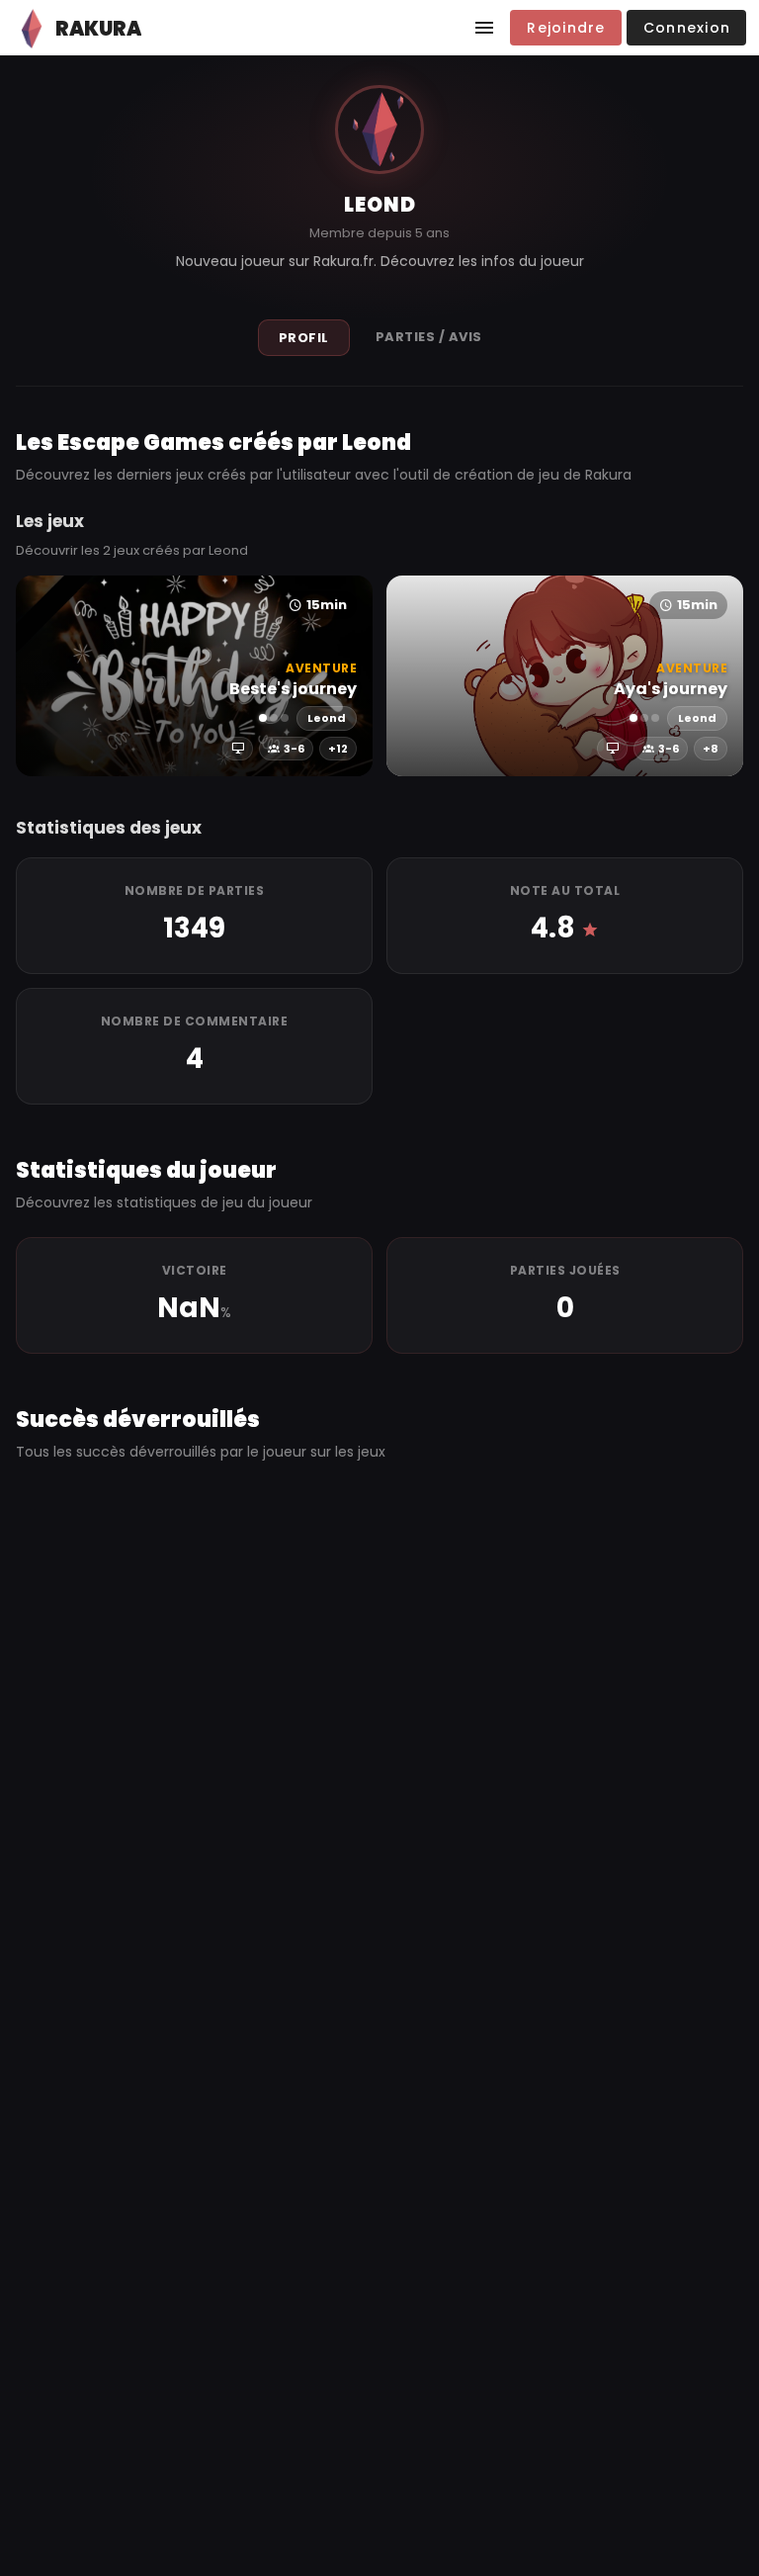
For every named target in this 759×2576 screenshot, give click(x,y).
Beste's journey (293, 689)
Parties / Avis (429, 337)
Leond (327, 718)
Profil (304, 338)
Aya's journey (671, 689)
